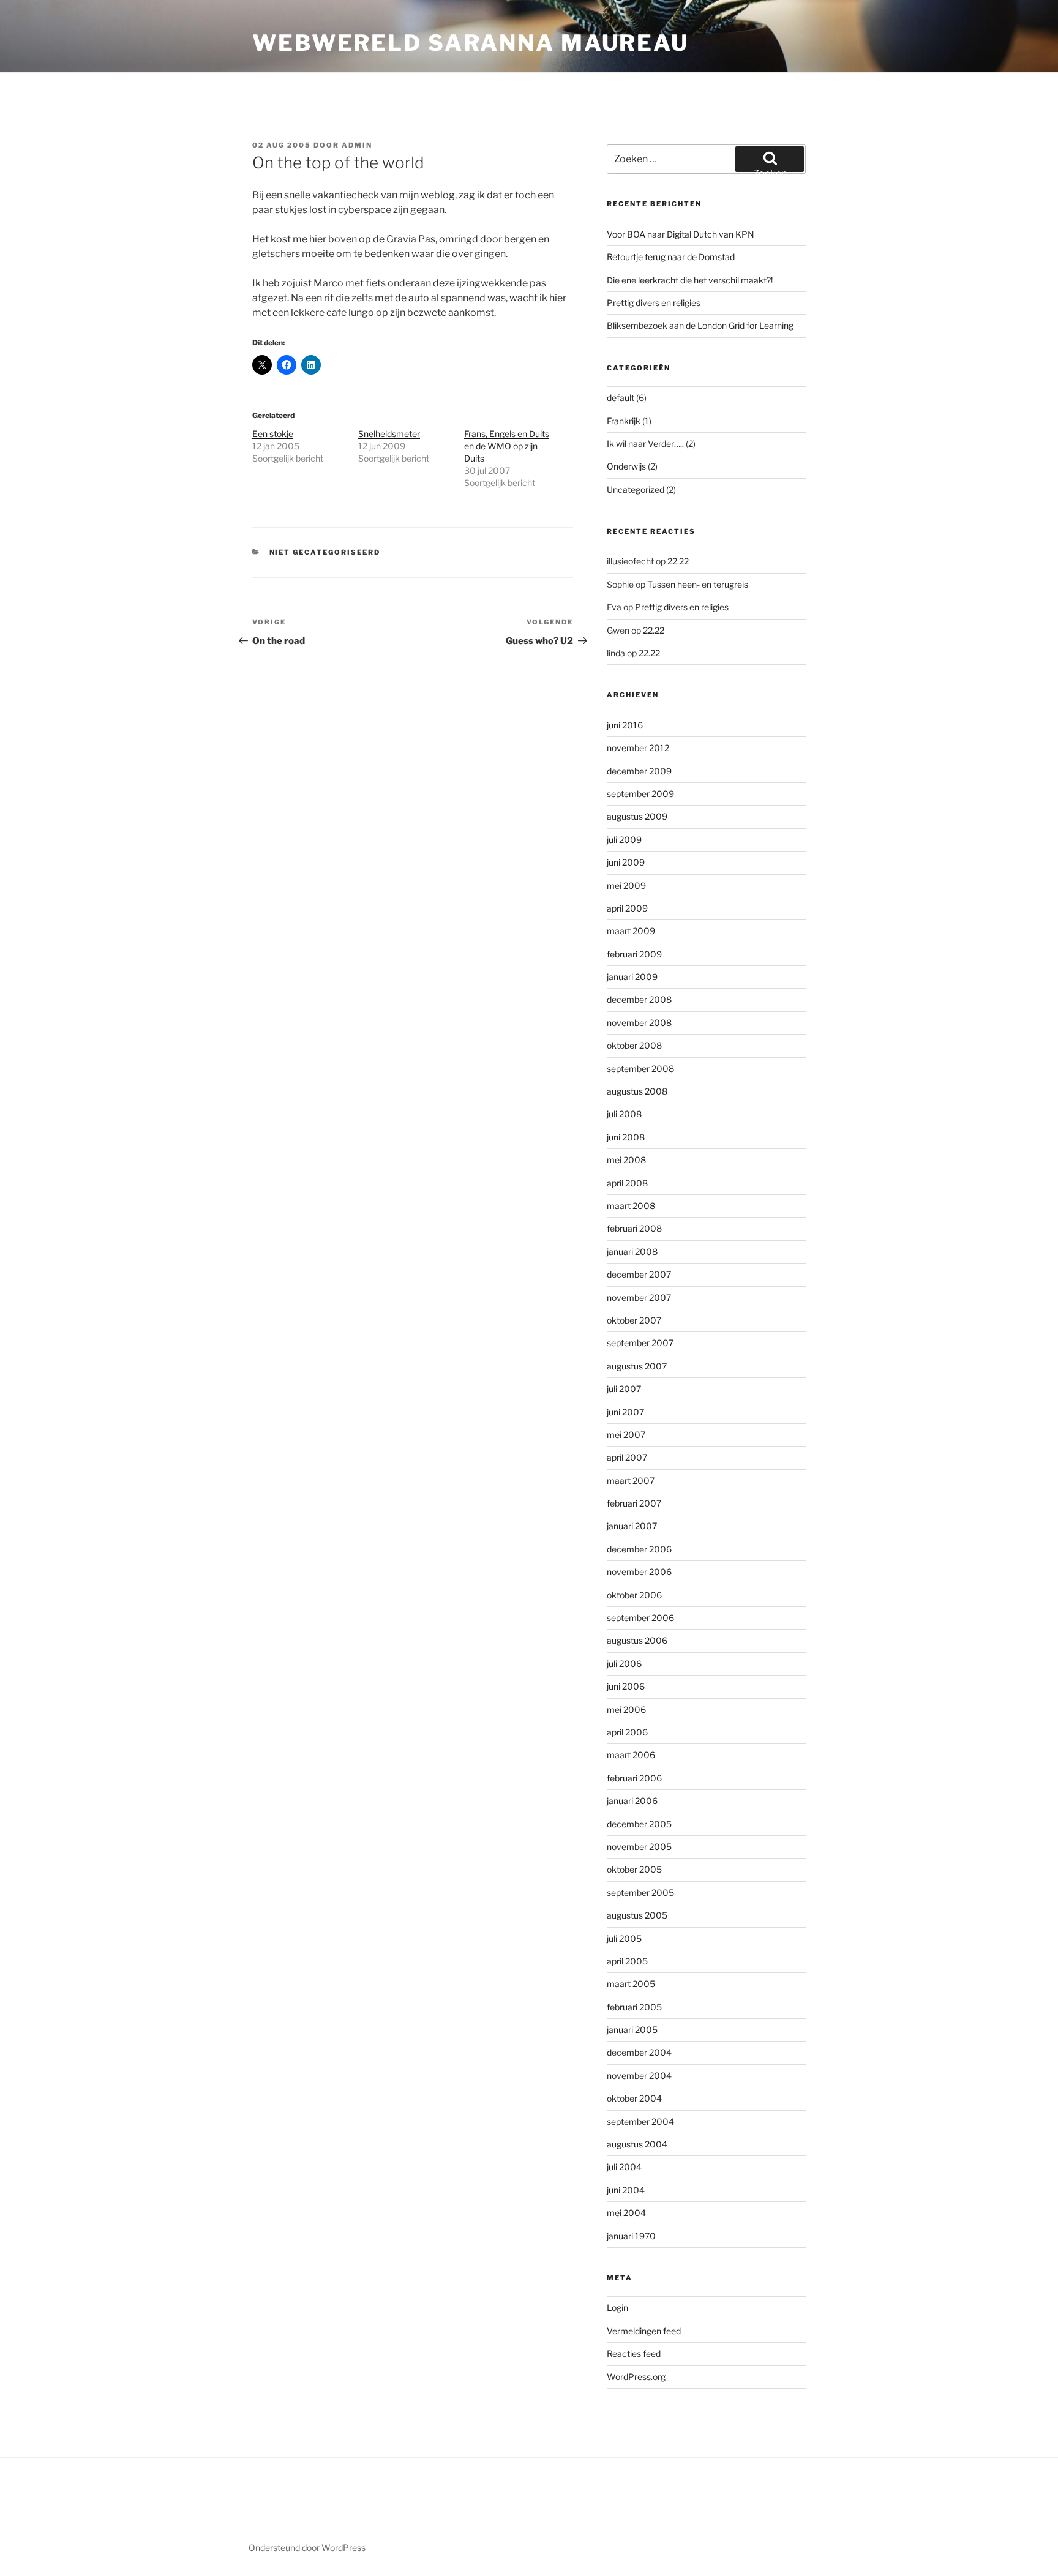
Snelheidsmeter (389, 434)
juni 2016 (625, 725)
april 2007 (627, 1457)
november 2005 (639, 1847)
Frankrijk (624, 421)
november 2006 (639, 1572)
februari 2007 (634, 1503)
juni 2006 (626, 1686)
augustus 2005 (637, 1915)
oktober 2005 (634, 1869)
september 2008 (640, 1069)
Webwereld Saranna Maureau (471, 43)
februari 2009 (634, 954)
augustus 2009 (637, 816)
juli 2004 (624, 2167)
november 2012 (638, 748)
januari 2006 (632, 1801)
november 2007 (639, 1297)
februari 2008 (634, 1228)
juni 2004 (626, 2190)
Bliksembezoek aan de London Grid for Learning (700, 325)
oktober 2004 (634, 2098)
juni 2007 (625, 1412)
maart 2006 (631, 1755)
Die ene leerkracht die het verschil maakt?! (690, 280)
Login (617, 2308)
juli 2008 (624, 1114)
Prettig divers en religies (654, 303)
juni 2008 (626, 1137)
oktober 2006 (634, 1595)
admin (357, 145)
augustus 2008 (637, 1091)
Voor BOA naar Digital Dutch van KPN (681, 234)
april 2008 (627, 1183)
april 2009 (627, 908)
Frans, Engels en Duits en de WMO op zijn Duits (507, 446)
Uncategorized (636, 489)
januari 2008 (632, 1252)
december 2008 (639, 999)
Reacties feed (634, 2353)
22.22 (678, 561)
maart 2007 (631, 1481)
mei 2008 (626, 1160)
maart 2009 (631, 931)
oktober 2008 (634, 1045)
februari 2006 (634, 1778)
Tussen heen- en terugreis (698, 584)
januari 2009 (632, 977)
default (621, 398)
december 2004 (639, 2052)
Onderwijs (626, 466)
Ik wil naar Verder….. (645, 444)
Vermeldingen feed (644, 2331)
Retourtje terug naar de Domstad (671, 257)
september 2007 (640, 1343)
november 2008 (639, 1023)
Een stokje (273, 434)
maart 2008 (631, 1206)
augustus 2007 (637, 1366)
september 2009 (640, 794)
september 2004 (640, 2121)
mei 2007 (626, 1435)
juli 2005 (624, 1938)
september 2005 (640, 1893)
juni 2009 (626, 862)
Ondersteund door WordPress (307, 2548)
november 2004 (639, 2076)
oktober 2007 (634, 1320)
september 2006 (640, 1618)
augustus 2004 (637, 2144)
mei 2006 (626, 1709)
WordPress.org (636, 2377)
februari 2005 (634, 2007)
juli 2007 (624, 1389)
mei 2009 (626, 885)
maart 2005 (631, 1984)
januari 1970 (631, 2236)
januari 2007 (632, 1526)
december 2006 (639, 1549)
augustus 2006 (637, 1640)
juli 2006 (624, 1664)
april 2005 (627, 1961)
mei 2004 (626, 2213)
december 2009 (639, 771)
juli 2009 (624, 840)
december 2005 (639, 1824)
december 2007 (639, 1274)
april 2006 (627, 1732)
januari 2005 (632, 2030)
